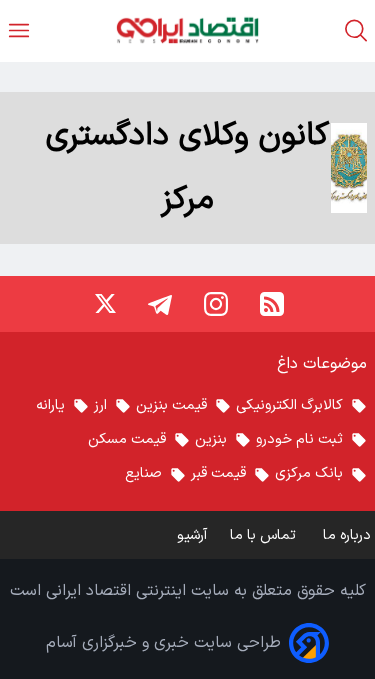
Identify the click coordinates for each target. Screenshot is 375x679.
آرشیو (192, 535)
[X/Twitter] (104, 304)
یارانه (50, 405)
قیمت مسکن (127, 439)
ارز (100, 405)
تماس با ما (265, 535)
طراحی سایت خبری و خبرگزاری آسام (163, 643)
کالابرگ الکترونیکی (289, 405)
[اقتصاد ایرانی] (187, 30)
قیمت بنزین (171, 405)
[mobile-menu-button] (19, 30)
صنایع (143, 473)
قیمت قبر (218, 473)
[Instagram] (216, 304)
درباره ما (349, 535)
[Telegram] (160, 304)
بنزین (211, 439)
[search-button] (356, 30)
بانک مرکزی (309, 473)
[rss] (272, 304)
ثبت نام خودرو (299, 439)
